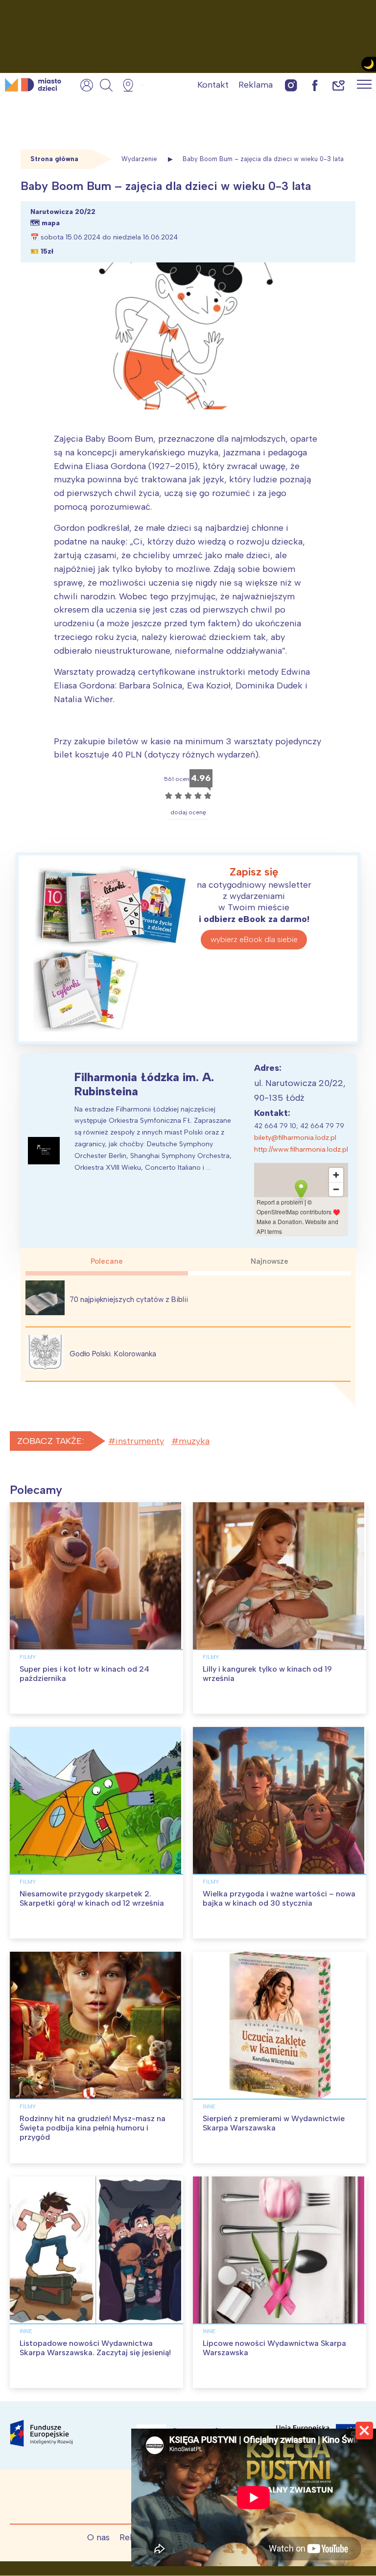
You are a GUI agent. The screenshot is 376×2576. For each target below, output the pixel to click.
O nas (98, 2537)
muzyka (194, 1441)
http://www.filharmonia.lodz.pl (301, 1149)
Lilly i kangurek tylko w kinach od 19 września (267, 1674)
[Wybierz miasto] (131, 85)
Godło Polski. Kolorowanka (113, 1354)
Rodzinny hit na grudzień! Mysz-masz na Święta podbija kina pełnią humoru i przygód (93, 2128)
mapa (51, 223)
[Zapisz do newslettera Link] (339, 85)
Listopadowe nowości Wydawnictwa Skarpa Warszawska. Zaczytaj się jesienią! (95, 2348)
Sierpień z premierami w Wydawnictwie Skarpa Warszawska (274, 2123)
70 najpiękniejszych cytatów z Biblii (129, 1300)
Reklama (256, 85)
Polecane (107, 1261)
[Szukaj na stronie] (106, 85)
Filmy (28, 1657)
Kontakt (213, 85)
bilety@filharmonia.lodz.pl (295, 1138)
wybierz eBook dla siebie (254, 939)
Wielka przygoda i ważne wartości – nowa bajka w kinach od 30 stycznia (279, 1898)
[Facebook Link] (315, 85)
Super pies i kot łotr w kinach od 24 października (84, 1674)
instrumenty (140, 1441)
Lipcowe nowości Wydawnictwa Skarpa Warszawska (274, 2348)
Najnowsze (270, 1261)
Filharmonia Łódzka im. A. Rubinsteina (144, 1084)
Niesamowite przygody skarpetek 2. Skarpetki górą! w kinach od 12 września (92, 1898)
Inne (209, 2106)
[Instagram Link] (291, 85)
